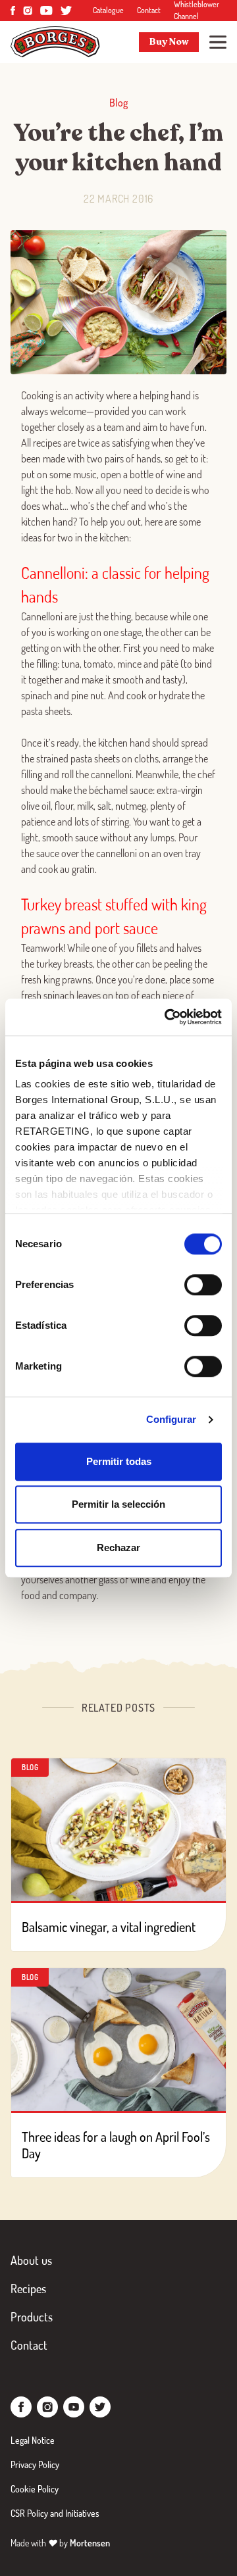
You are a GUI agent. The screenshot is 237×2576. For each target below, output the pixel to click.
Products (32, 2317)
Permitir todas (119, 1461)
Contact (149, 10)
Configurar (171, 1419)
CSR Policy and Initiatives (55, 2513)
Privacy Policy (35, 2465)
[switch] (203, 1285)
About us (31, 2260)
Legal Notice (33, 2440)
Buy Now (169, 42)
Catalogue (108, 10)
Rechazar (118, 1548)
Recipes (28, 2289)
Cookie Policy (35, 2489)
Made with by (60, 2543)
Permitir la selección (118, 1504)
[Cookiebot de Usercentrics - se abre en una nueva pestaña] (167, 1017)
